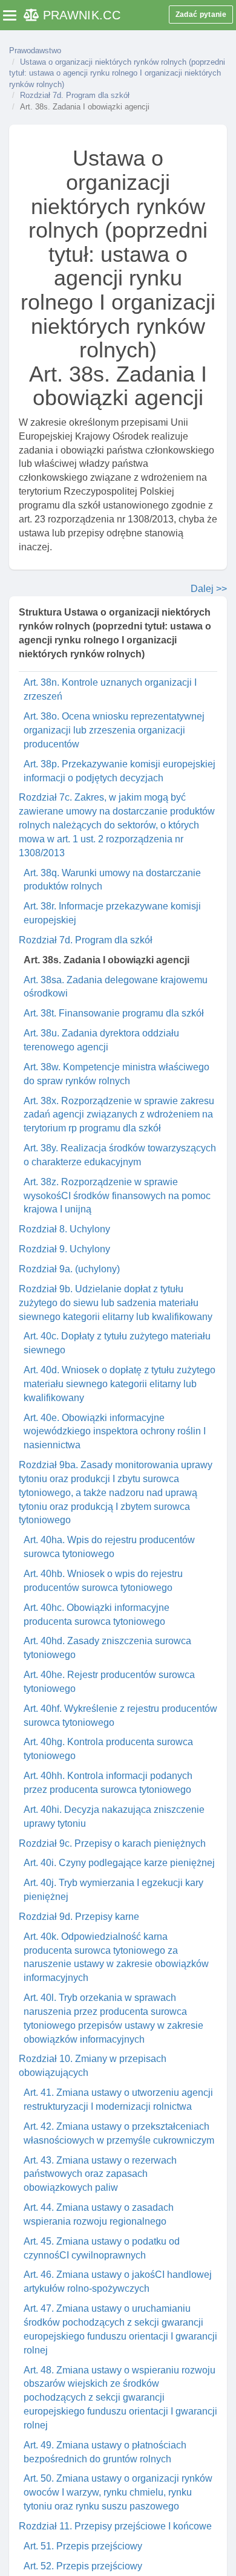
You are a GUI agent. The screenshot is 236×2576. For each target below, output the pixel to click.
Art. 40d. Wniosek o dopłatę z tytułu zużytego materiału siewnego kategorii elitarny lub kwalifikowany (120, 1384)
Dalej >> (209, 589)
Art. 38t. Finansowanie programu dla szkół (114, 1013)
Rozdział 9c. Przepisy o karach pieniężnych (112, 1843)
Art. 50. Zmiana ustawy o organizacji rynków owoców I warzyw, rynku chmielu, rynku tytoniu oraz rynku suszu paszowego (118, 2492)
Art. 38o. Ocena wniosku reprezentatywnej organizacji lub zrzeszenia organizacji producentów (114, 730)
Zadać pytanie (201, 15)
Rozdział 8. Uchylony (64, 1229)
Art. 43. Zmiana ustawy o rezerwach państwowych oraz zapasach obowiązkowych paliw (100, 2174)
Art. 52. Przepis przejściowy (83, 2566)
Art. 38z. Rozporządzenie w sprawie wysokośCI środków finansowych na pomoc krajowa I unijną (117, 1196)
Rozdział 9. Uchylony (64, 1249)
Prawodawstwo (35, 50)
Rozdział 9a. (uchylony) (69, 1269)
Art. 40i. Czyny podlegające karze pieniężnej (119, 1863)
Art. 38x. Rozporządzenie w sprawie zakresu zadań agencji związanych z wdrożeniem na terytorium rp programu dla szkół (119, 1115)
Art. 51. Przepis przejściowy (83, 2546)
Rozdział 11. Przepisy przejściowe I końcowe (115, 2526)
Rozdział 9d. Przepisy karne (79, 1917)
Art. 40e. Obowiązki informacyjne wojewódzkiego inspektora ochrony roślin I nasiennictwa (115, 1432)
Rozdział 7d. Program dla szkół (75, 95)
